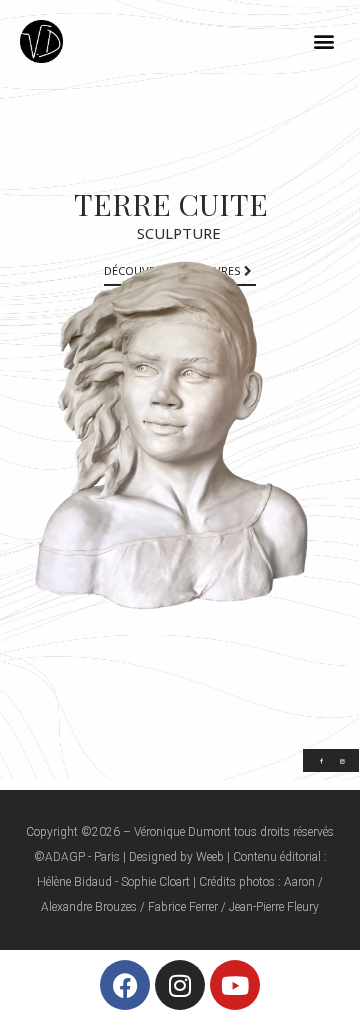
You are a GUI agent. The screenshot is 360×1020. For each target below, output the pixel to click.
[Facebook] (125, 985)
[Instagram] (180, 985)
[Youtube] (235, 985)
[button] (323, 41)
